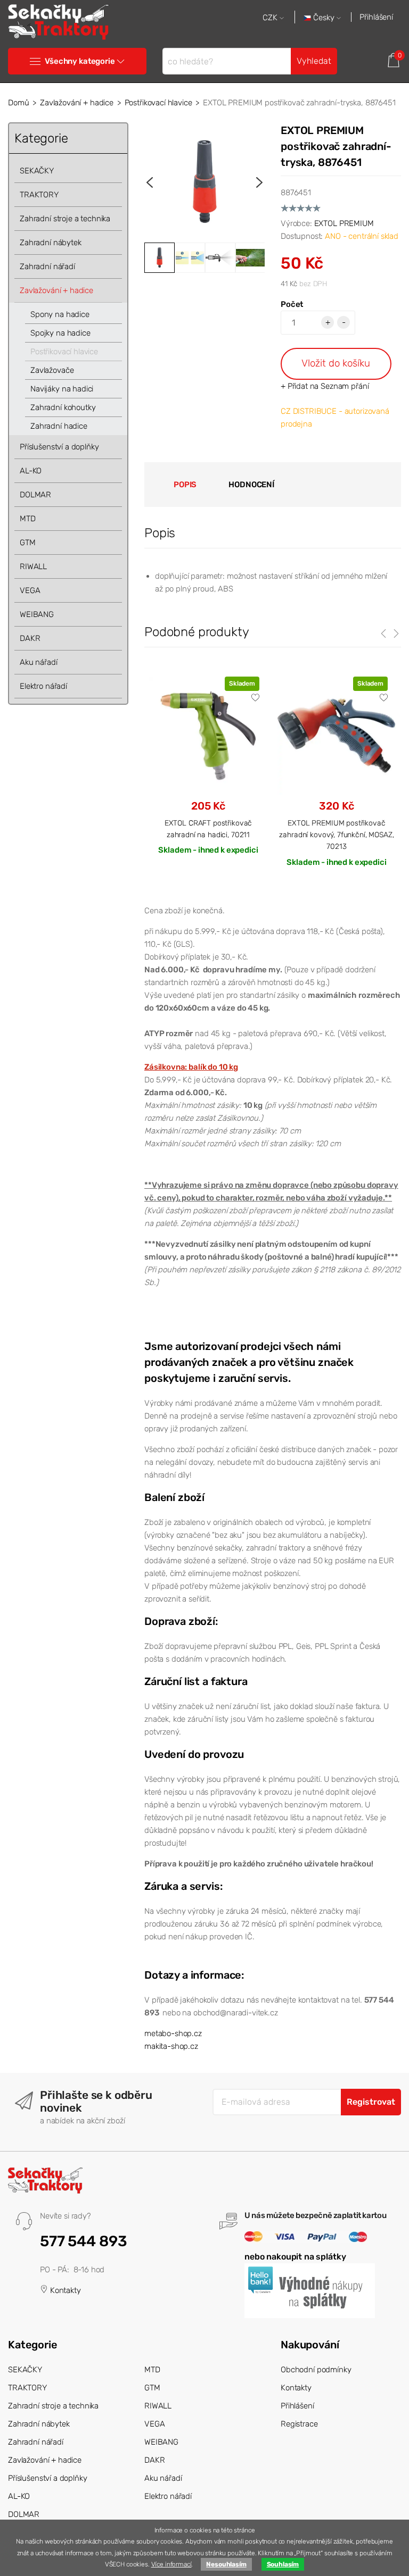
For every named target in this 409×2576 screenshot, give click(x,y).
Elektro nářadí (43, 686)
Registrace (299, 2424)
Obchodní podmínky (316, 2370)
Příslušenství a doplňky (59, 447)
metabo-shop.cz (173, 2033)
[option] (204, 182)
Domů (18, 103)
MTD (28, 519)
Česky (324, 18)
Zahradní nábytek (51, 243)
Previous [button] (150, 182)
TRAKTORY (39, 195)
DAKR (30, 638)
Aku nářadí (39, 662)
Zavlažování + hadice (77, 103)
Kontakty (64, 2290)
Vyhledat (314, 61)
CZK (271, 18)
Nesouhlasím (226, 2564)
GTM (28, 543)
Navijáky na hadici (62, 389)
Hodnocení (251, 485)
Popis (185, 485)
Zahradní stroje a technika (65, 219)
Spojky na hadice (60, 333)
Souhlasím (283, 2564)
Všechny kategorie (80, 61)
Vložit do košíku (336, 363)
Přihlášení (376, 17)
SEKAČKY (37, 171)
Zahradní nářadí (47, 266)
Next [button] (259, 182)
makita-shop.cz (171, 2046)
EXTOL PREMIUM (344, 223)
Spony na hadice (60, 314)
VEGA (30, 590)
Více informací (171, 2564)
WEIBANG (37, 614)
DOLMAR (35, 495)
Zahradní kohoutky (63, 407)
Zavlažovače (52, 370)
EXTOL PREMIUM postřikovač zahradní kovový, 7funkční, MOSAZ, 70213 (336, 835)
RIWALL (33, 566)
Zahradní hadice (59, 426)
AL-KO (31, 471)
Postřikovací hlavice (158, 103)
